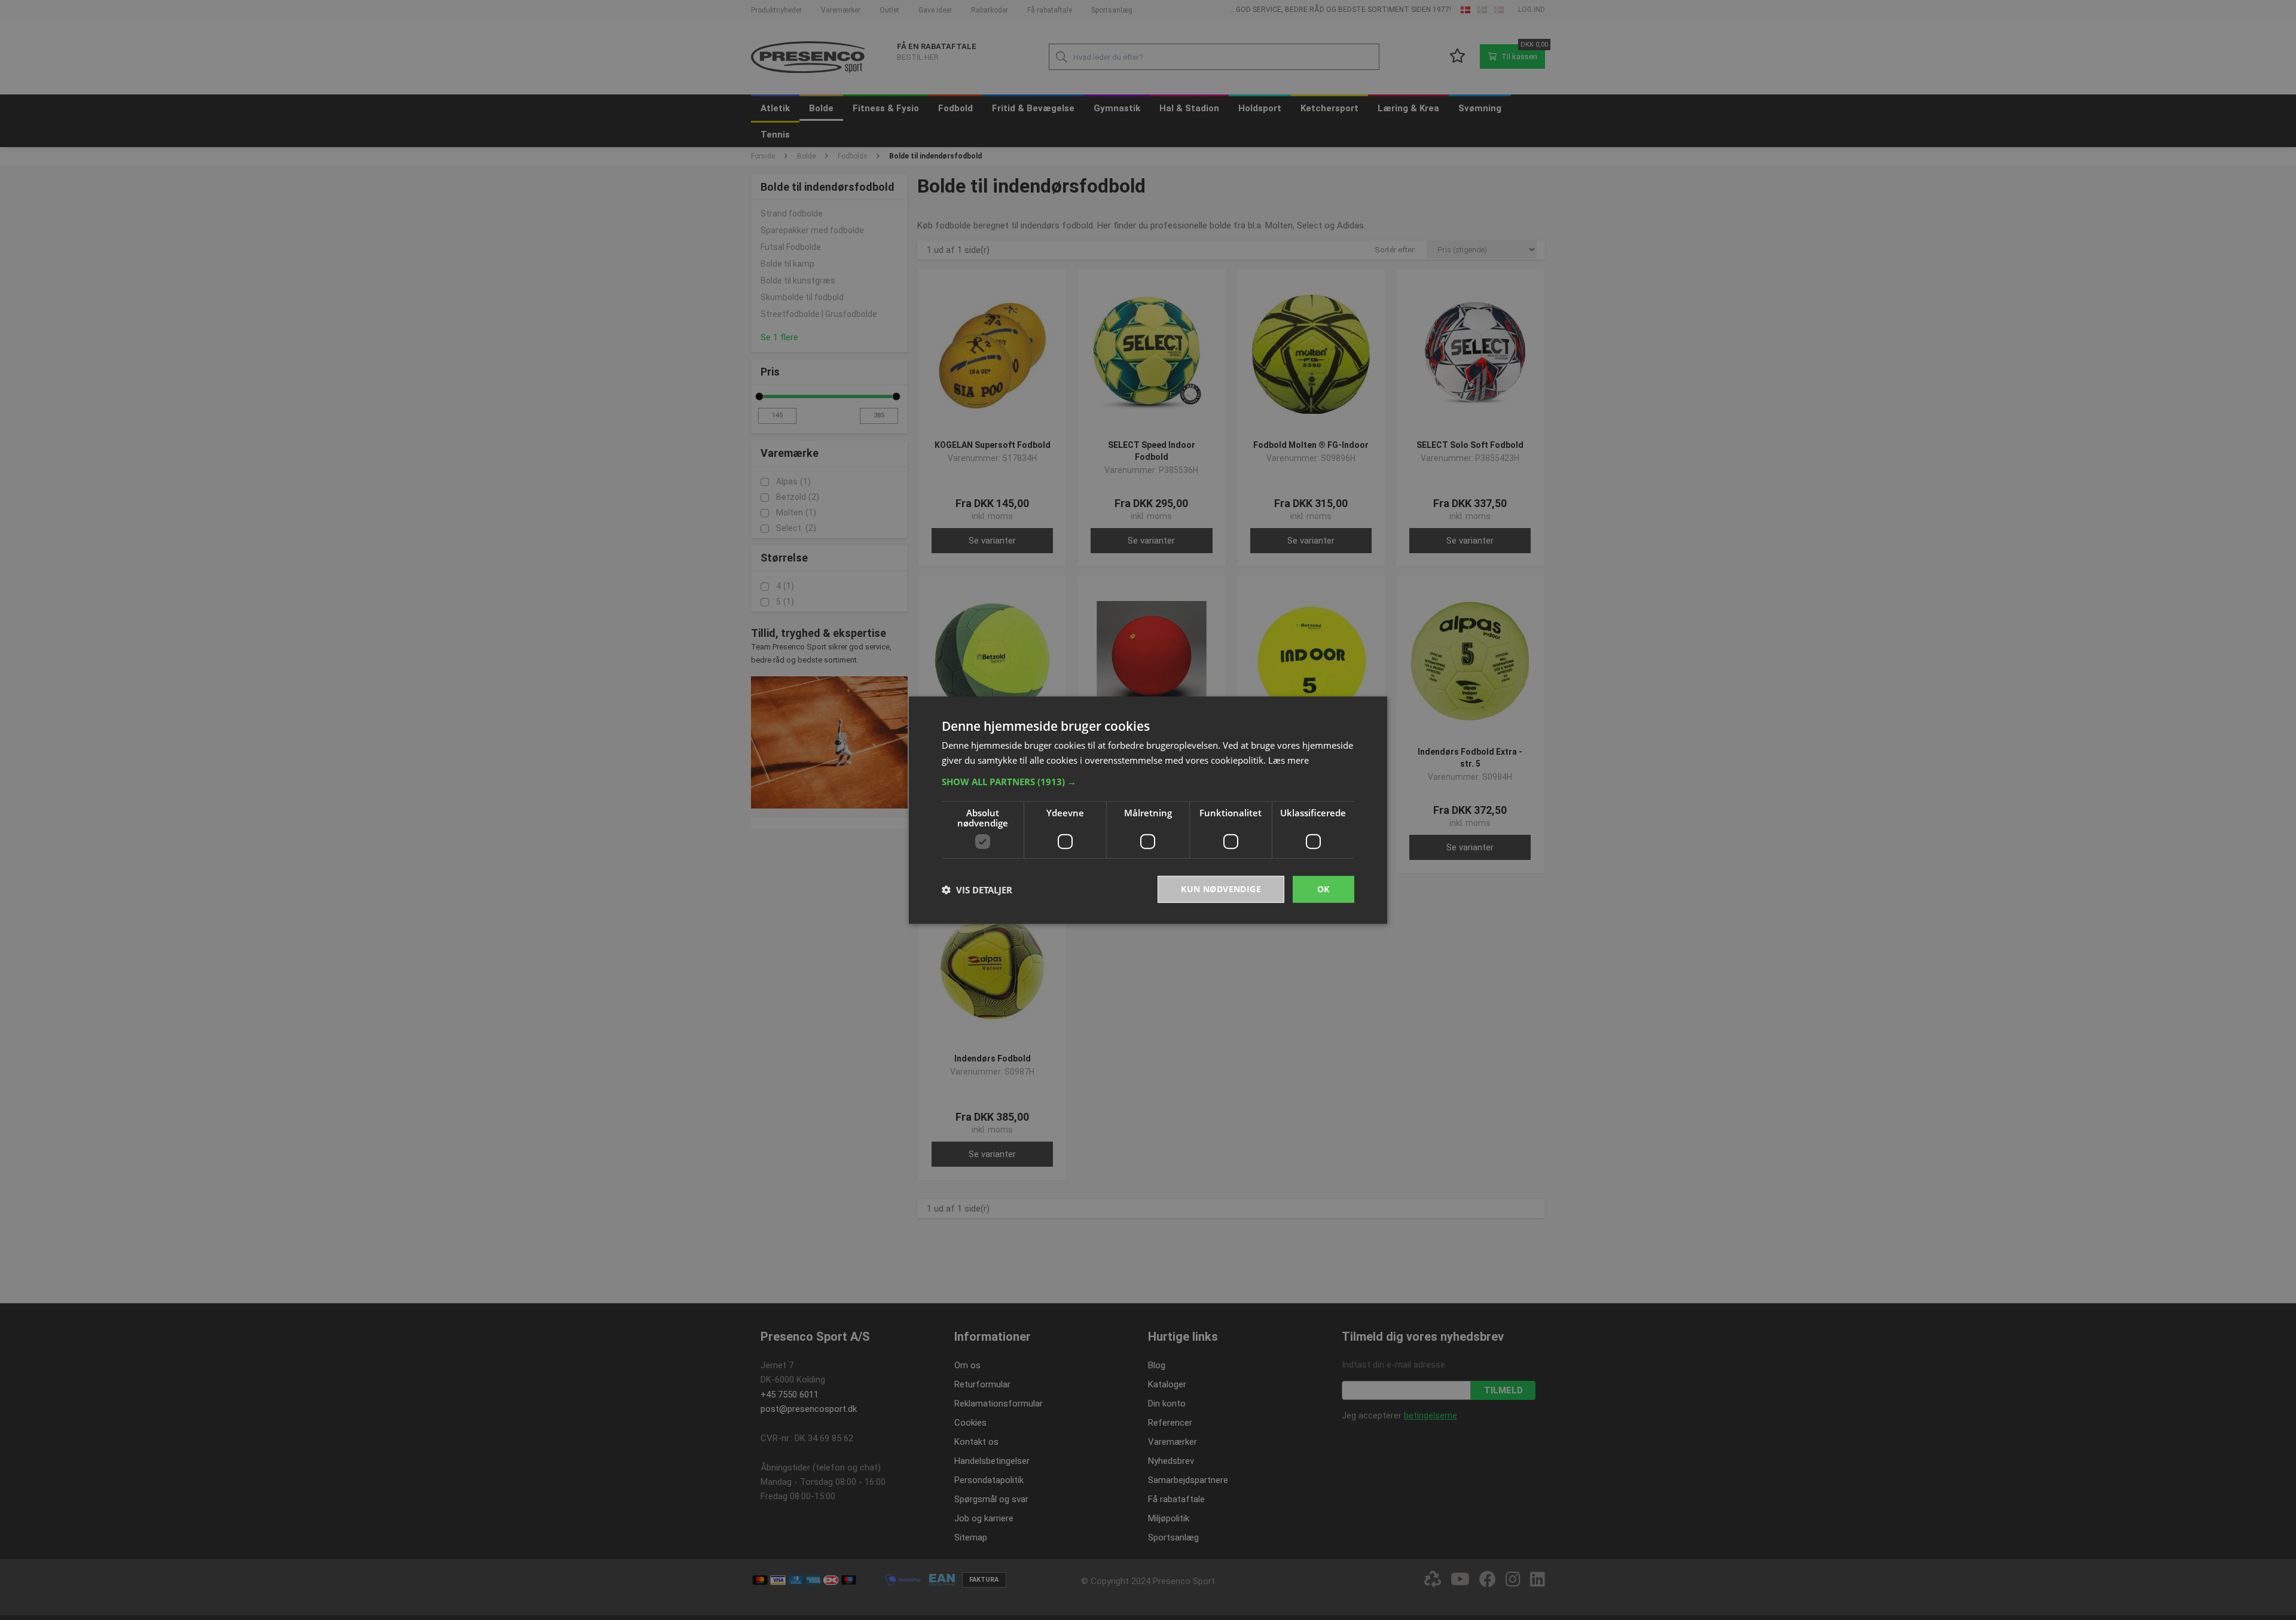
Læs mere (1289, 759)
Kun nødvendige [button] (1221, 889)
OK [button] (1323, 889)
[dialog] (1148, 810)
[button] (1148, 782)
